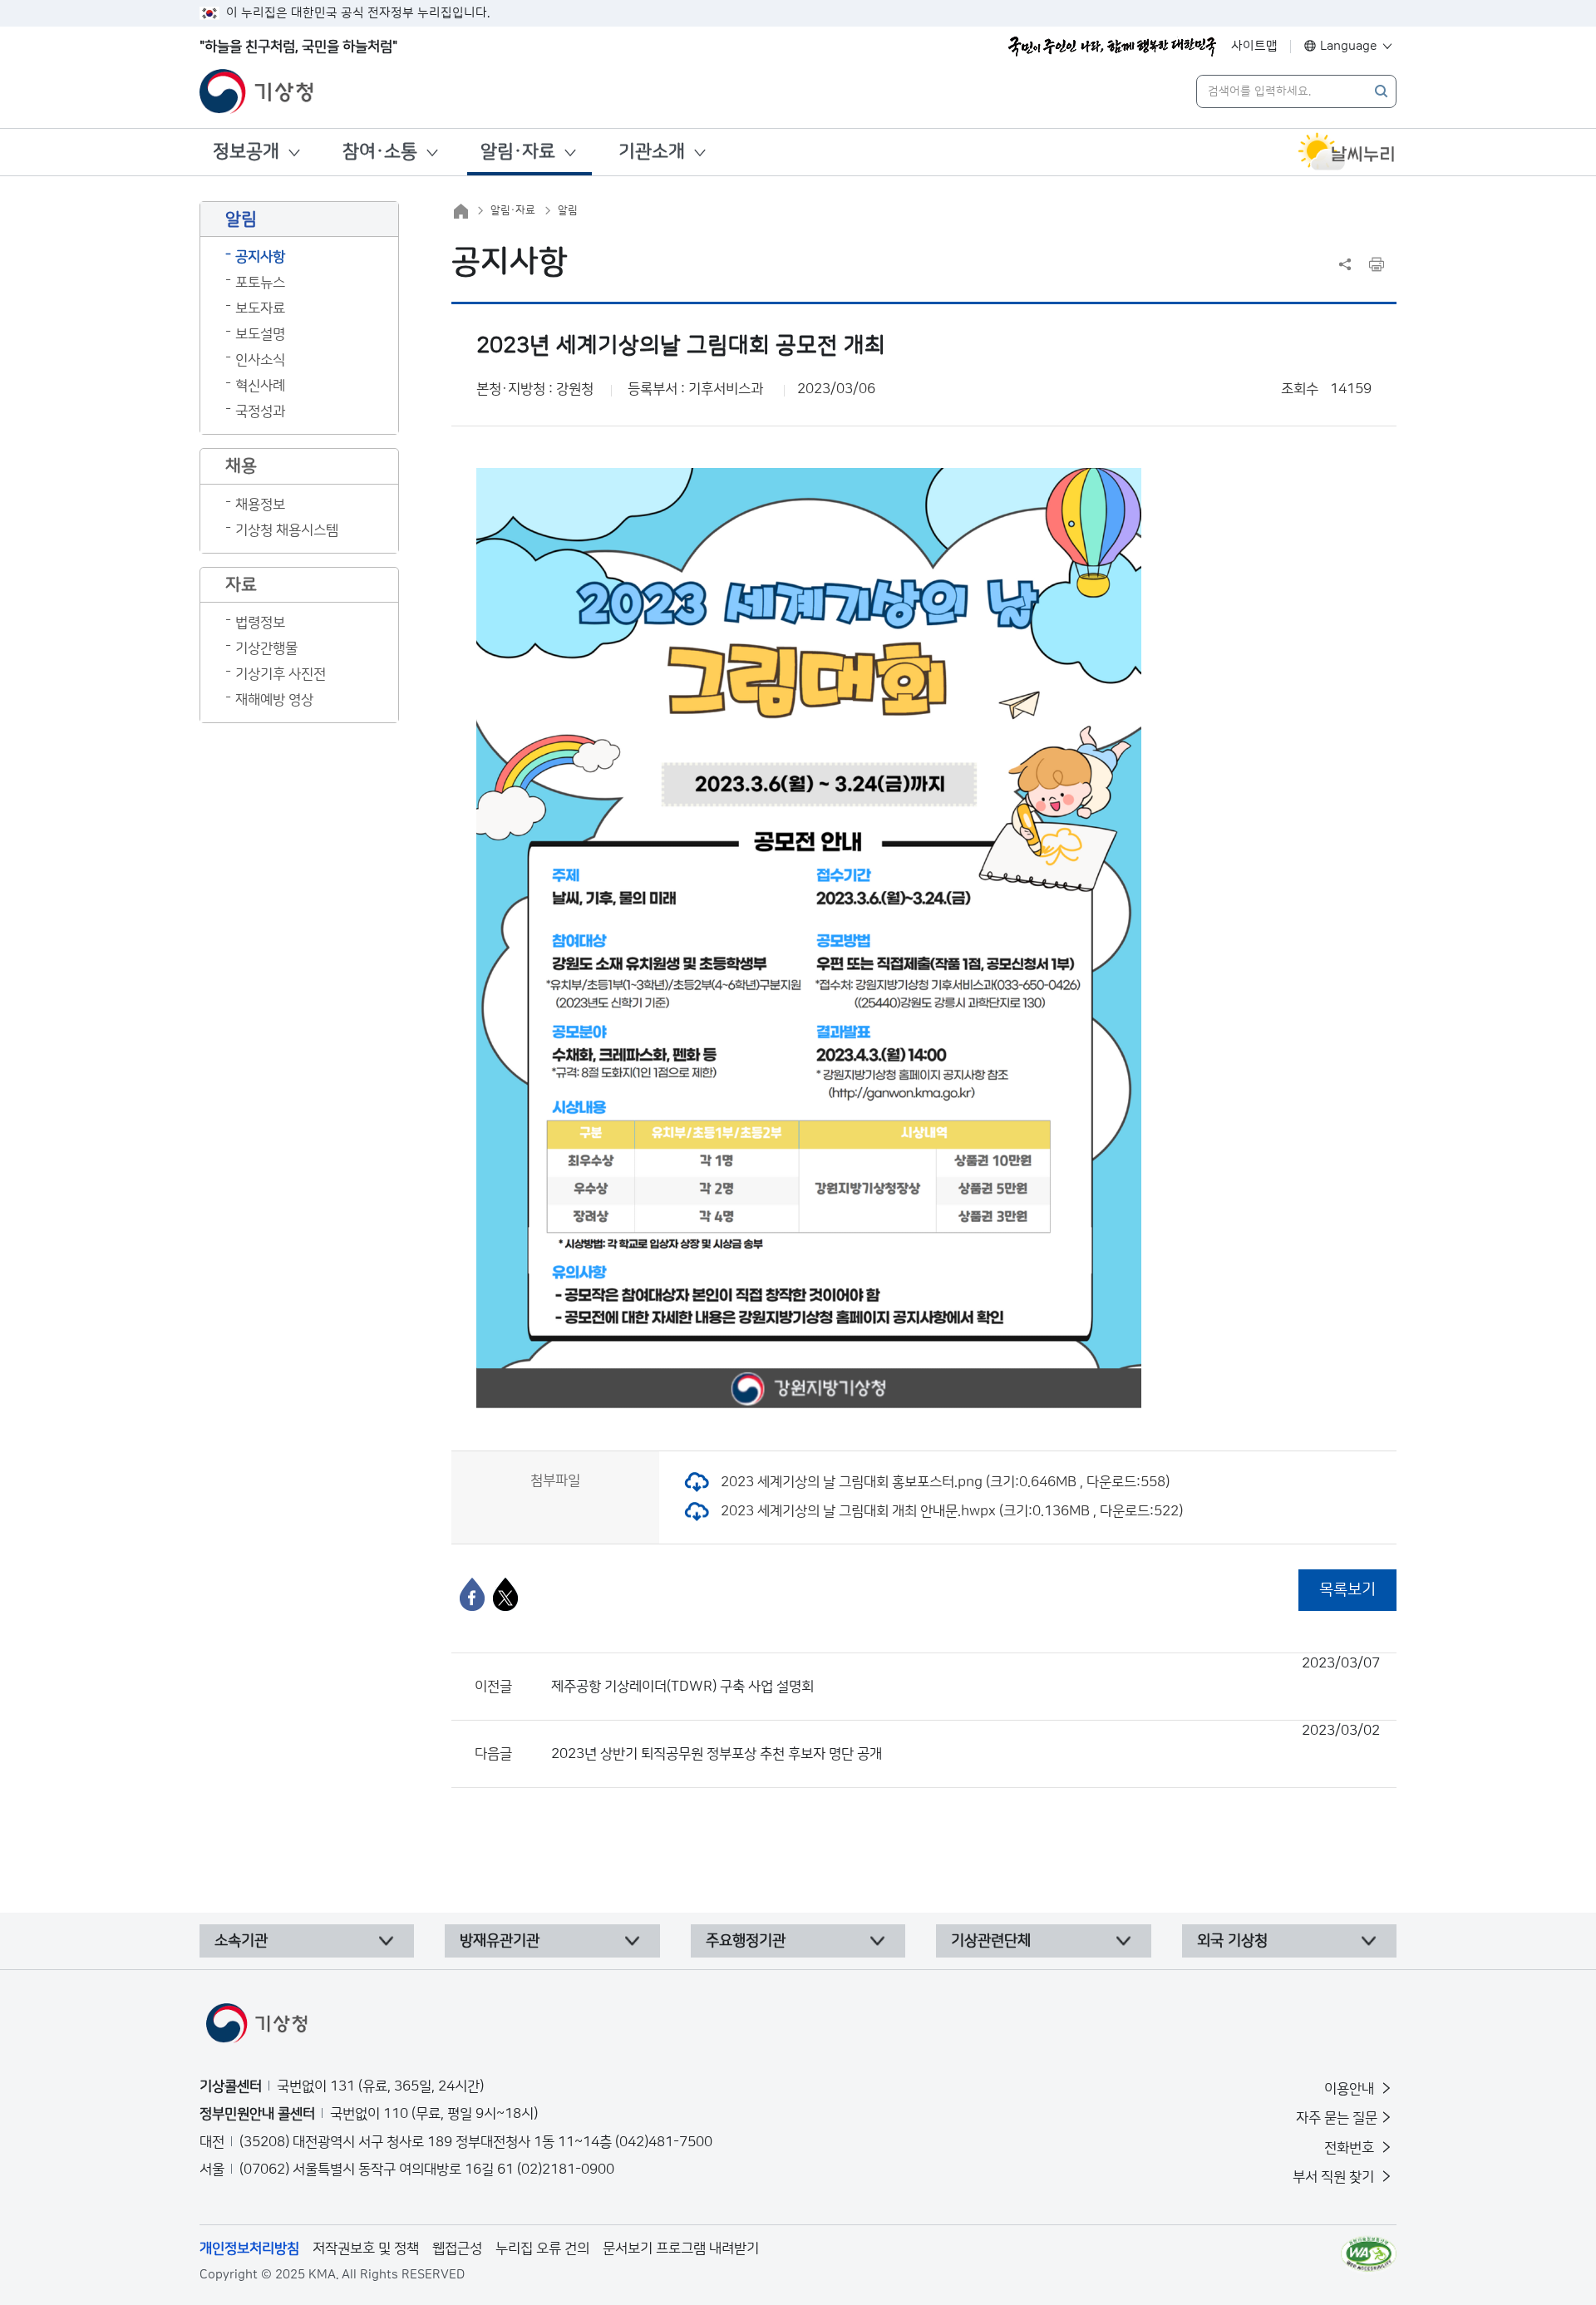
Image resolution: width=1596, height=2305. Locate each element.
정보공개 (246, 152)
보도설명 (260, 334)
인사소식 (260, 360)
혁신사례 (260, 386)
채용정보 (260, 505)
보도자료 (260, 308)
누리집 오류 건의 (542, 2248)
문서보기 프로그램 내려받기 (681, 2248)
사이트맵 (1254, 46)
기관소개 (652, 152)
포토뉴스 (260, 283)
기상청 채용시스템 (287, 530)
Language (1349, 46)
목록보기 (1347, 1590)
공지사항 (260, 257)
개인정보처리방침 (249, 2248)
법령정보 (260, 623)
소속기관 (241, 1941)
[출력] (1377, 264)
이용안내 (1351, 2089)
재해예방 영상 (274, 700)
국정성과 (260, 411)
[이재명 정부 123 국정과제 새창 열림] (1112, 47)
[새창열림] (1347, 152)
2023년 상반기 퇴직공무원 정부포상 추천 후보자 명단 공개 (965, 1742)
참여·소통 (380, 152)
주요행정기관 (746, 1941)
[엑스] (505, 1594)
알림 (568, 210)
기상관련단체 (991, 1941)
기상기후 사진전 (281, 674)
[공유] (1345, 264)
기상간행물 (266, 648)
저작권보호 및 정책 (366, 2248)
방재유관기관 (500, 1941)
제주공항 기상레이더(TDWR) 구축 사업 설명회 (965, 1675)
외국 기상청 (1232, 1941)
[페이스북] (472, 1594)
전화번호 (1351, 2148)
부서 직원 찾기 (1335, 2177)
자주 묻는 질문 (1337, 2118)
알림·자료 (518, 152)
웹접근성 (457, 2248)
